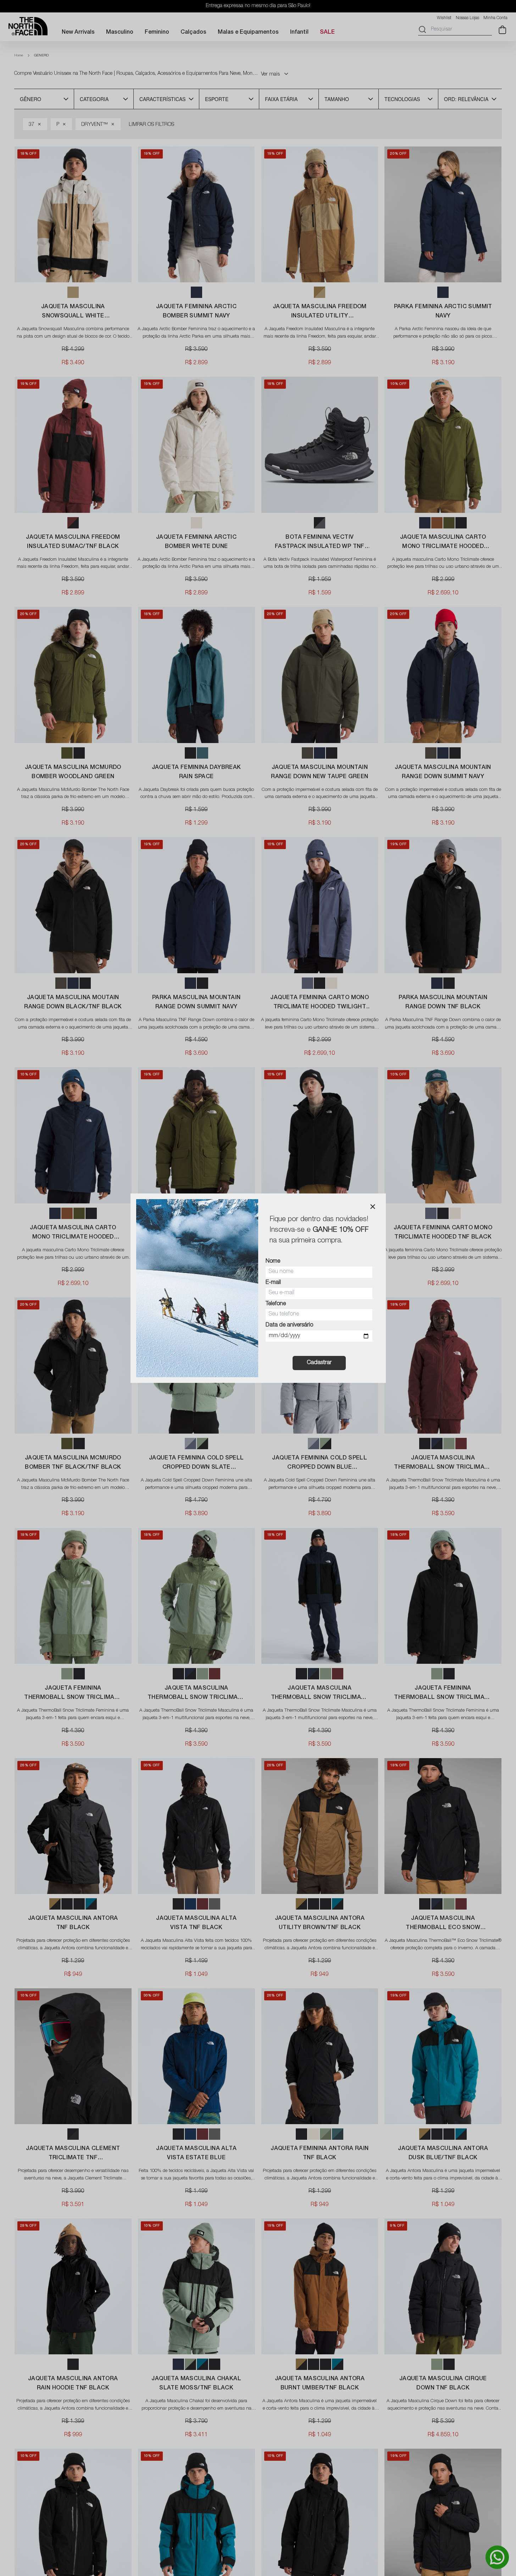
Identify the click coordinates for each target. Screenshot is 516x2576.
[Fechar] (373, 1207)
